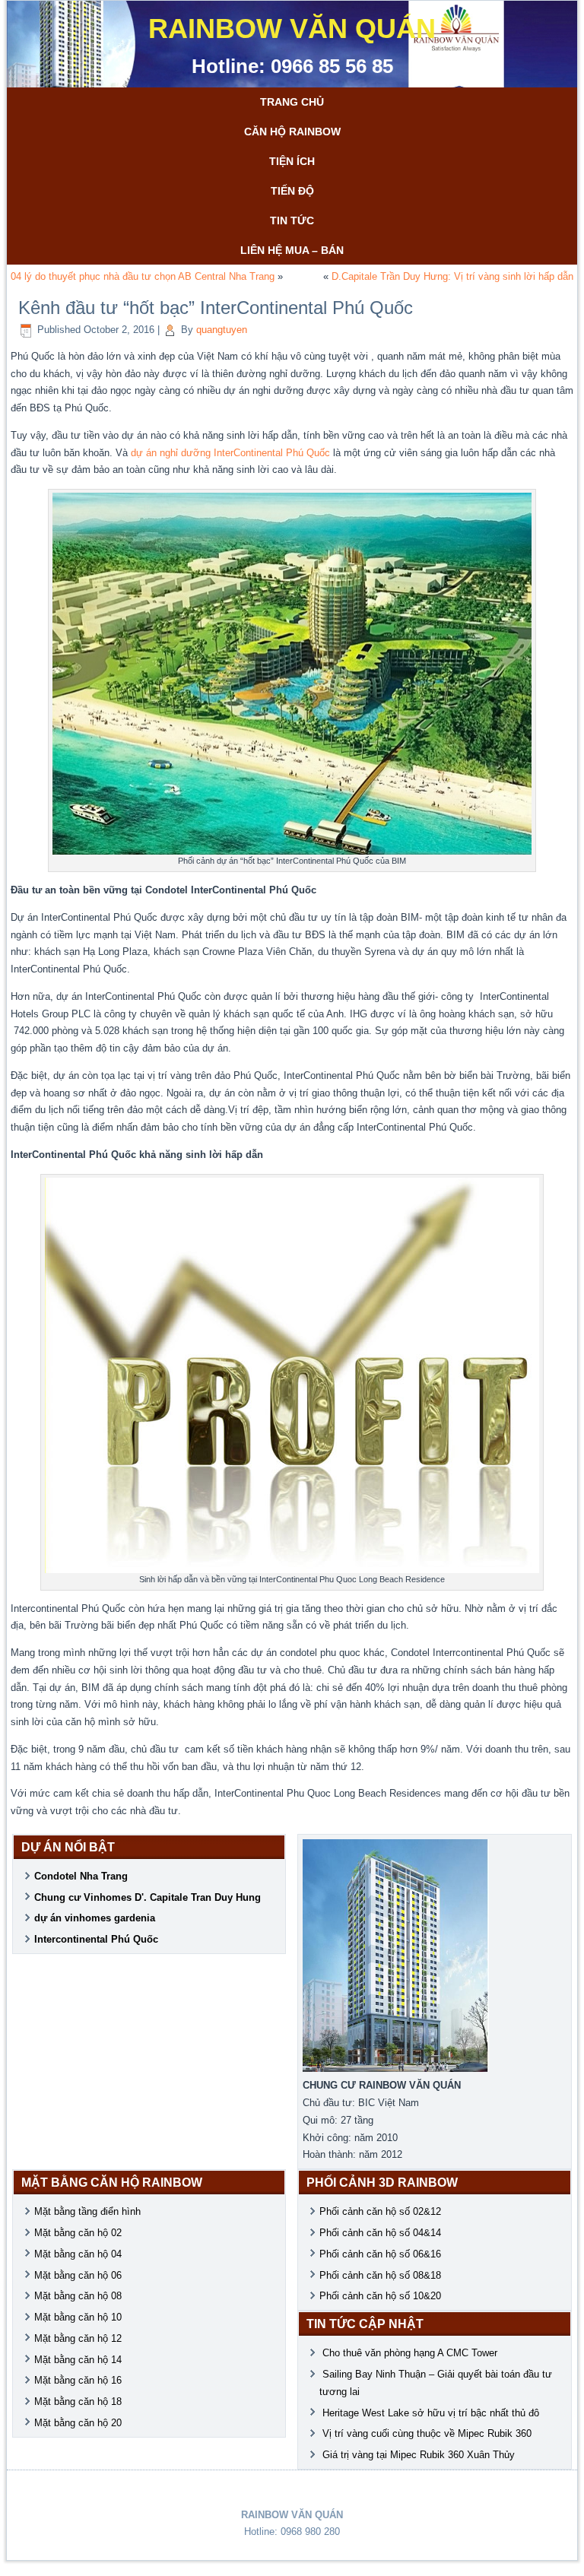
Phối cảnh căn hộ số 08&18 (380, 2275)
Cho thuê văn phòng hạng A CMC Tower (411, 2353)
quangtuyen (222, 330)
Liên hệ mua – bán (292, 250)
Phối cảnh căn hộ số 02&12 (380, 2211)
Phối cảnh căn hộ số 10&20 (380, 2296)
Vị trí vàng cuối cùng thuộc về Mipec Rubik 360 (427, 2433)
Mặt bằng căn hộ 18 (78, 2402)
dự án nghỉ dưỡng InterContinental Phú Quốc (230, 453)
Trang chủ (292, 102)
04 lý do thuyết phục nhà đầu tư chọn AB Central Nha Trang (143, 276)
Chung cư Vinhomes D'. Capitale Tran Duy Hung (148, 1897)
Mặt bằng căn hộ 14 (78, 2360)
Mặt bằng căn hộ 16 (78, 2380)
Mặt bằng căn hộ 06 (78, 2275)
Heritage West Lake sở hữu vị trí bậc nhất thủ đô (431, 2413)
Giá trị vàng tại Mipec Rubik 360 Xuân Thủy (419, 2455)
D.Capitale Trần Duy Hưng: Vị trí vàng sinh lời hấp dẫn (452, 276)
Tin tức (292, 220)
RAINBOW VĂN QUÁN (292, 29)
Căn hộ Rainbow (292, 132)
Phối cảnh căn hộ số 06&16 (380, 2254)
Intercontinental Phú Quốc (96, 1939)
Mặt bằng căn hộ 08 (78, 2296)
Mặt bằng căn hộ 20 (78, 2423)
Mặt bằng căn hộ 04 (78, 2254)
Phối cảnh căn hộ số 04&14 (380, 2233)
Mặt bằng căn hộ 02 (78, 2233)
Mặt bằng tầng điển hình (87, 2211)
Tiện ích (292, 161)
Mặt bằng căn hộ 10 (78, 2317)
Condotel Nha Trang (81, 1876)
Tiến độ (292, 191)
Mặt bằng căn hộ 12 (78, 2338)
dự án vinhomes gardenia (95, 1918)
